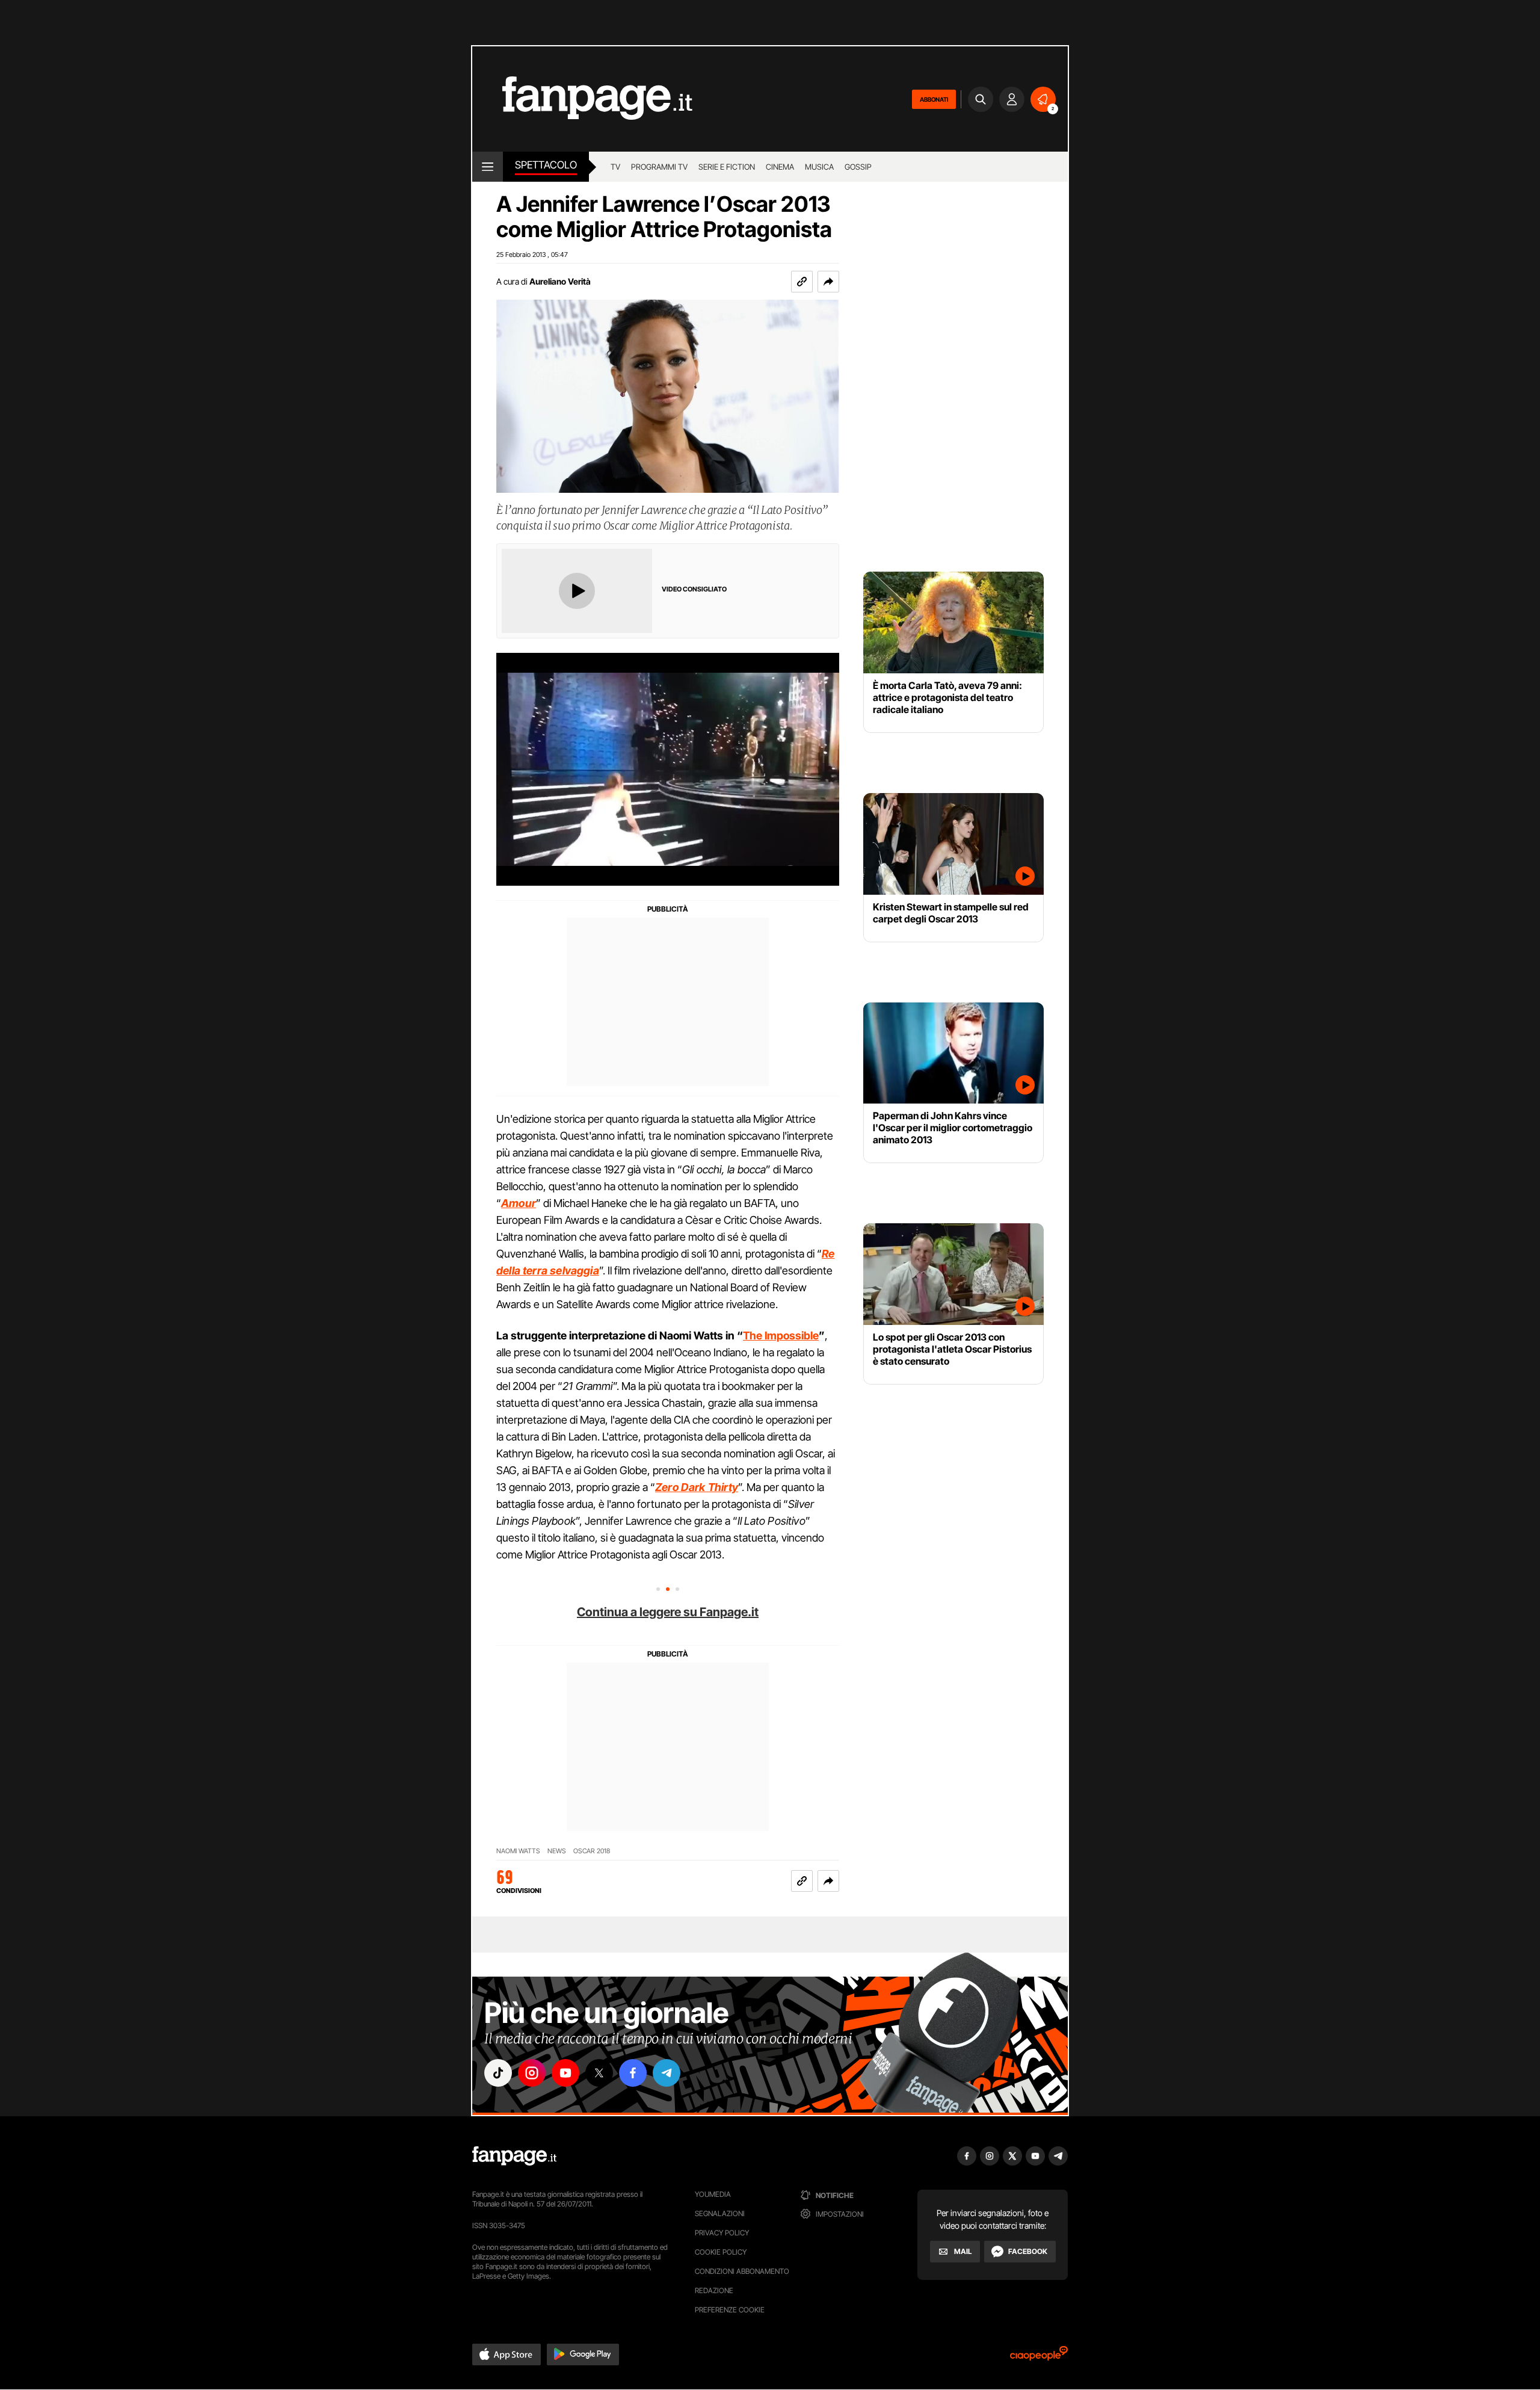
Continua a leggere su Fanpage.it (668, 1612)
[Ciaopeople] (1039, 2357)
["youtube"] (565, 2073)
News (557, 1851)
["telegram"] (667, 2073)
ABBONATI (934, 99)
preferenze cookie (730, 2310)
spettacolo (546, 165)
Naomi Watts (518, 1851)
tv (615, 167)
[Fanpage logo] (582, 99)
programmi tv (659, 167)
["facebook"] (633, 2073)
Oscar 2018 (592, 1851)
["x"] (599, 2073)
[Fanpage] (514, 2156)
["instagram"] (532, 2073)
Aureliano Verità (560, 281)
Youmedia (713, 2194)
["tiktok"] (498, 2073)
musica (819, 167)
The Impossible (781, 1335)
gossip (858, 167)
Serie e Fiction (727, 167)
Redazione (714, 2290)
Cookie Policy (721, 2252)
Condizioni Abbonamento (742, 2271)
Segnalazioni (720, 2213)
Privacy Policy (722, 2233)
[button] (828, 282)
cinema (780, 167)
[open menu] (488, 167)
